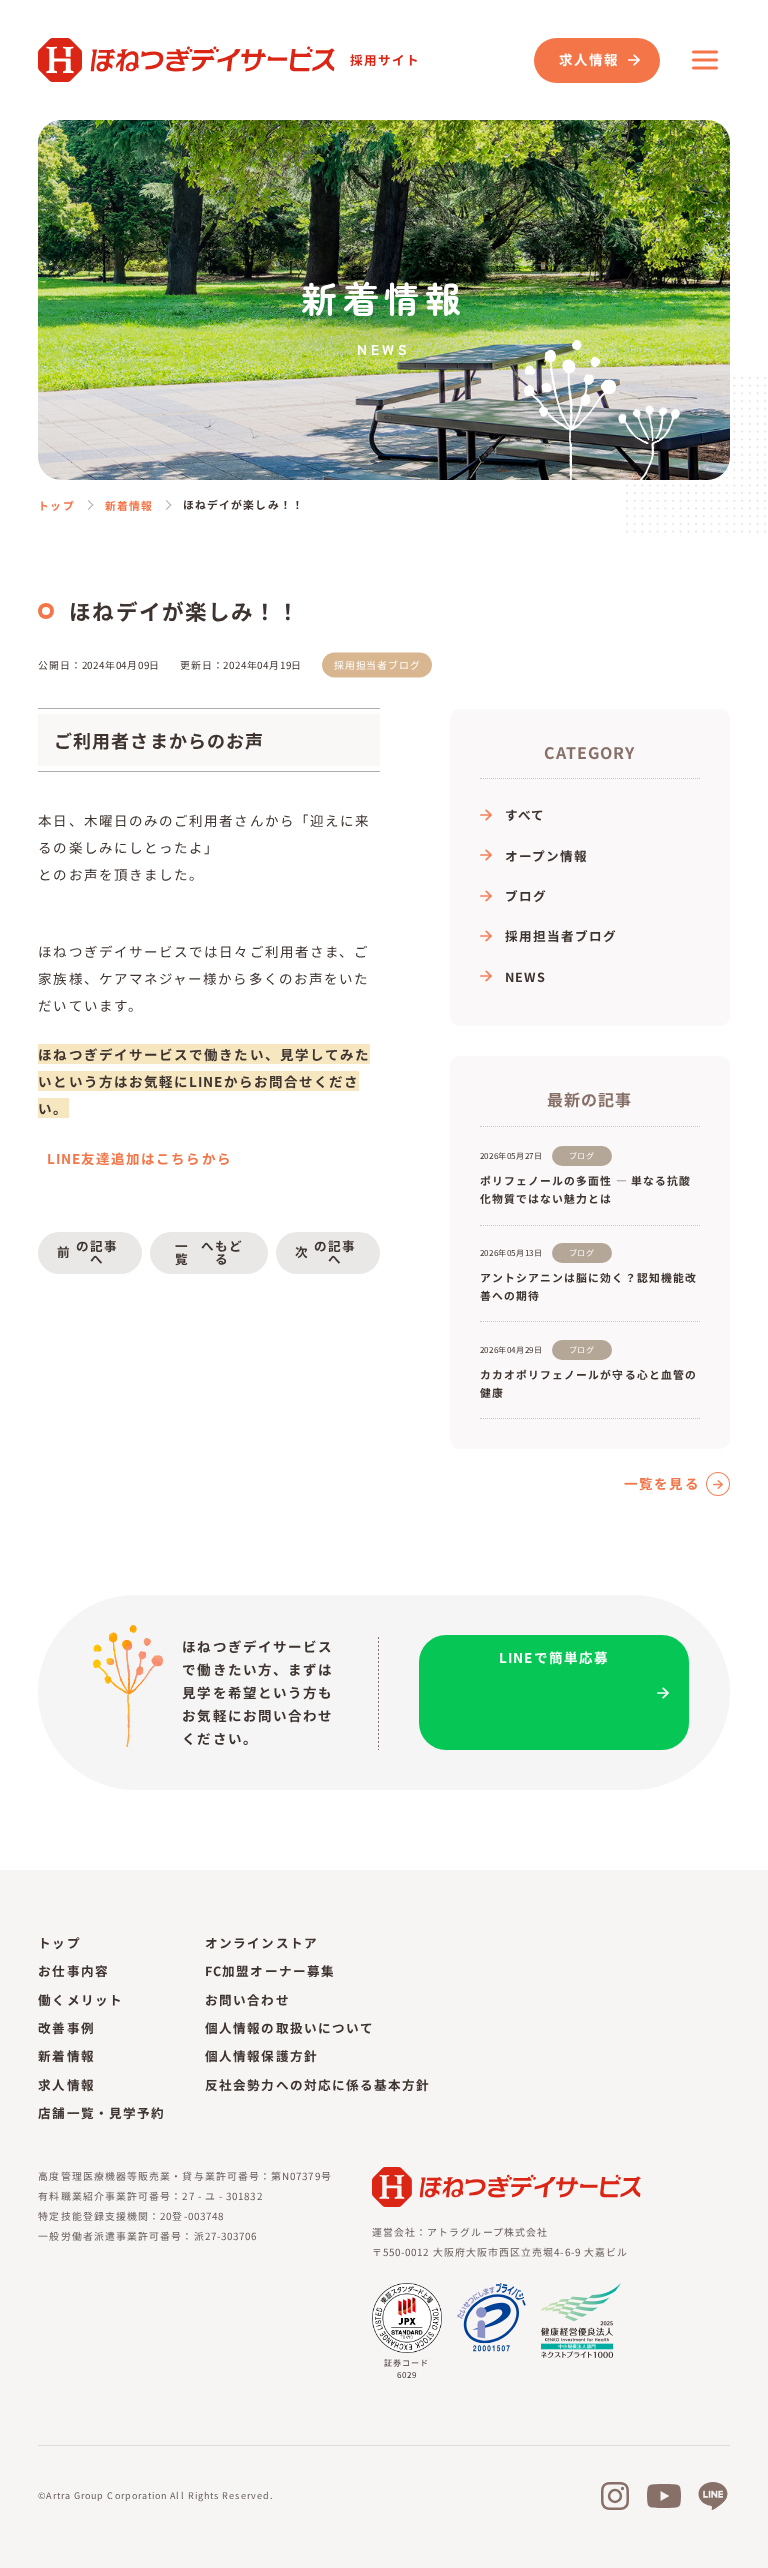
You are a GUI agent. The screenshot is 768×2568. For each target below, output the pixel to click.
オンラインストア (261, 1942)
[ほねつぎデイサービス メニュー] (705, 60)
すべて (525, 814)
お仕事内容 (73, 1970)
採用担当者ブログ (561, 935)
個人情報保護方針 (261, 2055)
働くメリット (80, 1999)
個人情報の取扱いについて (289, 2027)
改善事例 (66, 2027)
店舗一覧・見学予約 (101, 2112)
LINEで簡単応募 (554, 1657)
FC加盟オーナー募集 (270, 1970)
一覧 (209, 1252)
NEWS (525, 976)
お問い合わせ (247, 1999)
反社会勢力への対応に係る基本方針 (317, 2084)
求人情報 (589, 59)
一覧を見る (661, 1484)
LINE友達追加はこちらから (137, 1158)
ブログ (526, 895)
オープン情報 (546, 855)
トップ (56, 505)
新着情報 (129, 505)
